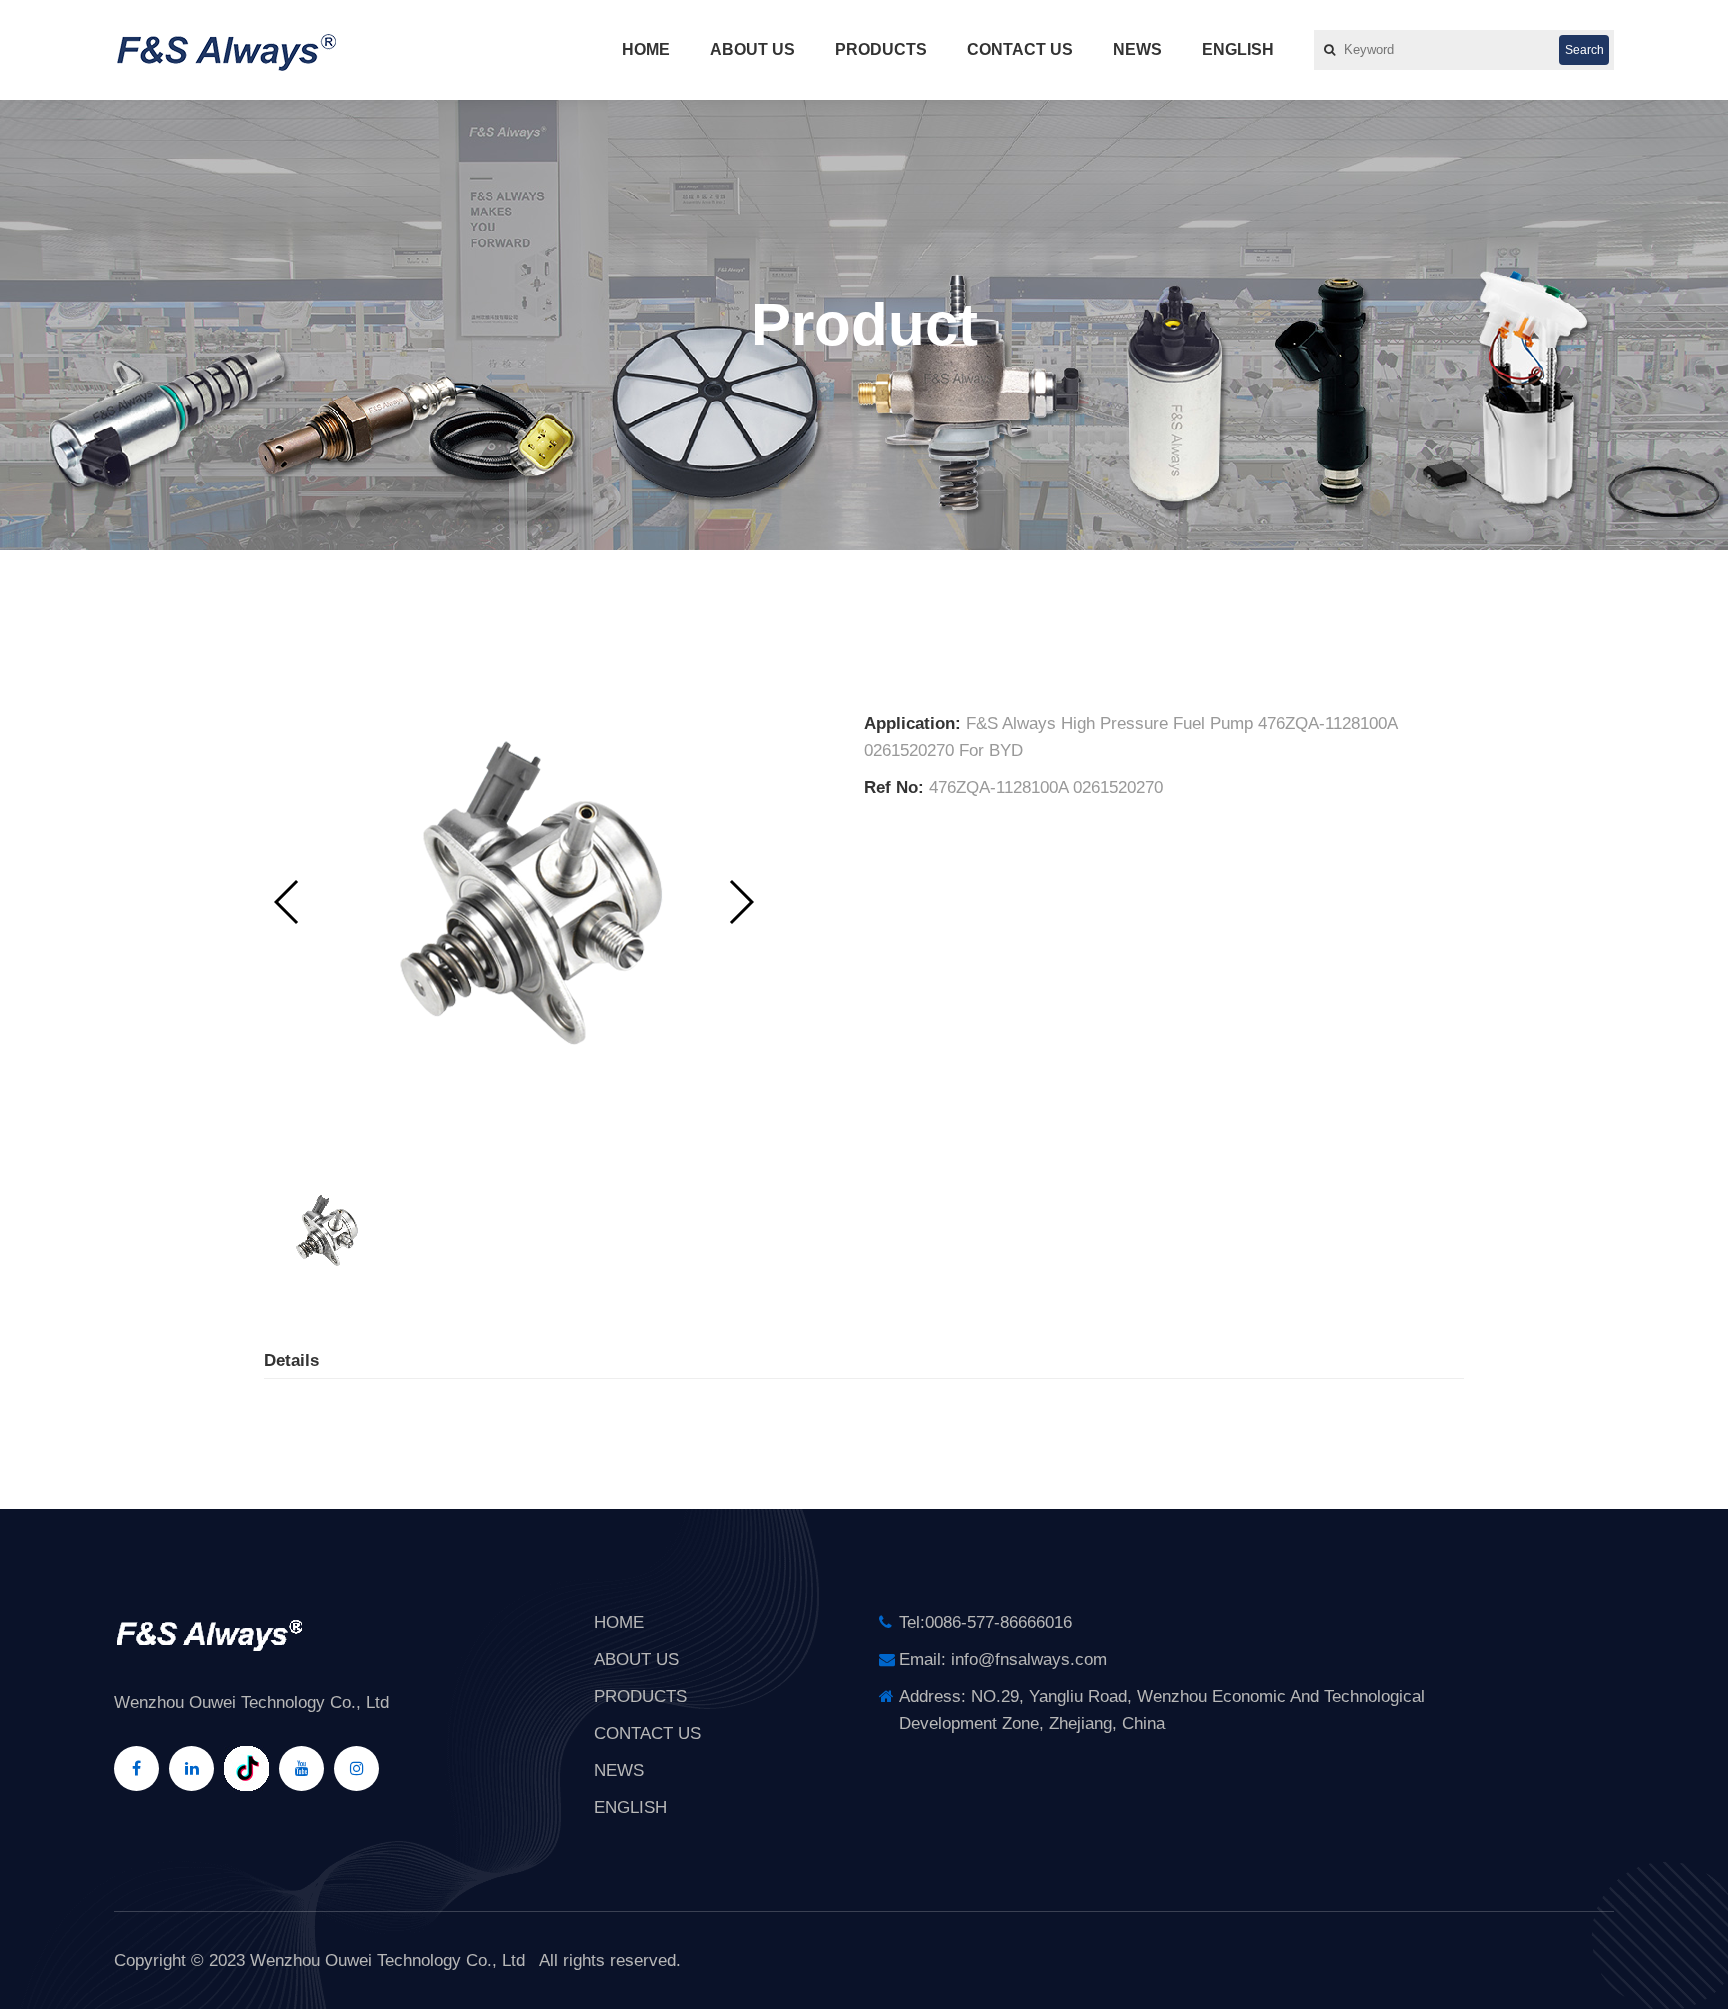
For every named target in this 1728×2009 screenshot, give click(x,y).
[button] (740, 902)
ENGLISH (1238, 49)
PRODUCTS (881, 49)
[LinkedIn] (191, 1768)
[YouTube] (301, 1768)
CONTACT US (1020, 49)
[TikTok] (246, 1768)
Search (1584, 50)
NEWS (1137, 49)
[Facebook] (136, 1768)
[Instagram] (356, 1768)
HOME (646, 49)
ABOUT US (752, 49)
